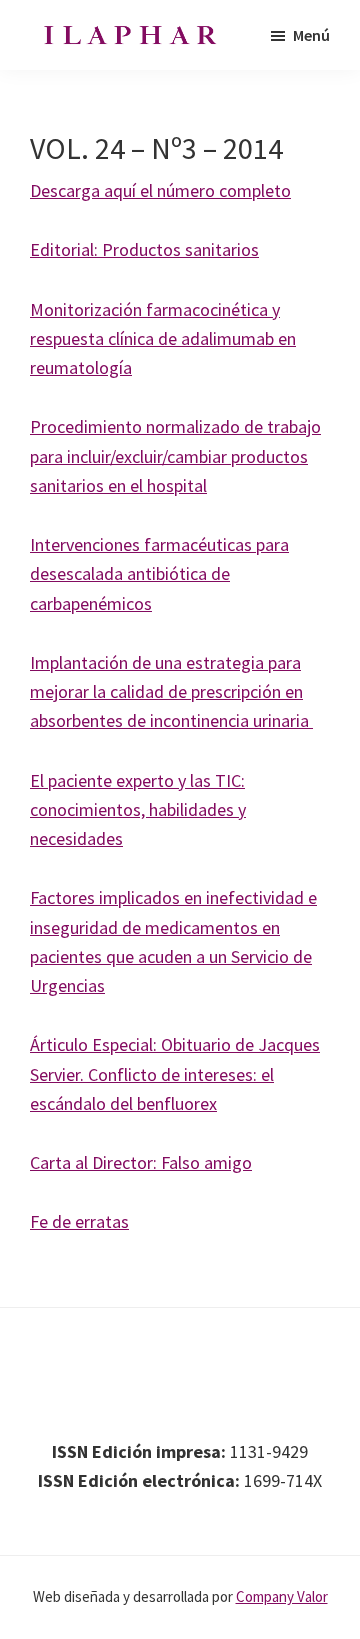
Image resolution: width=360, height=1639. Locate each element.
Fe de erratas (79, 1221)
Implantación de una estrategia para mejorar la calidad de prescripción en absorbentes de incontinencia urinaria (171, 692)
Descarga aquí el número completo (160, 190)
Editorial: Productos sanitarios (144, 249)
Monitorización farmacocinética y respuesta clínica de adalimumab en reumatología (163, 339)
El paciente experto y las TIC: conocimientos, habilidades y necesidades (138, 810)
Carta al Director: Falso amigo (141, 1162)
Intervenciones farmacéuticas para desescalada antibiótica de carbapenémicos (159, 574)
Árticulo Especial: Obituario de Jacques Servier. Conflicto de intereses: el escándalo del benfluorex (175, 1074)
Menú (311, 35)
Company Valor (282, 1596)
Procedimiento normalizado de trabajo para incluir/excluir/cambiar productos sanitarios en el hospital (175, 456)
